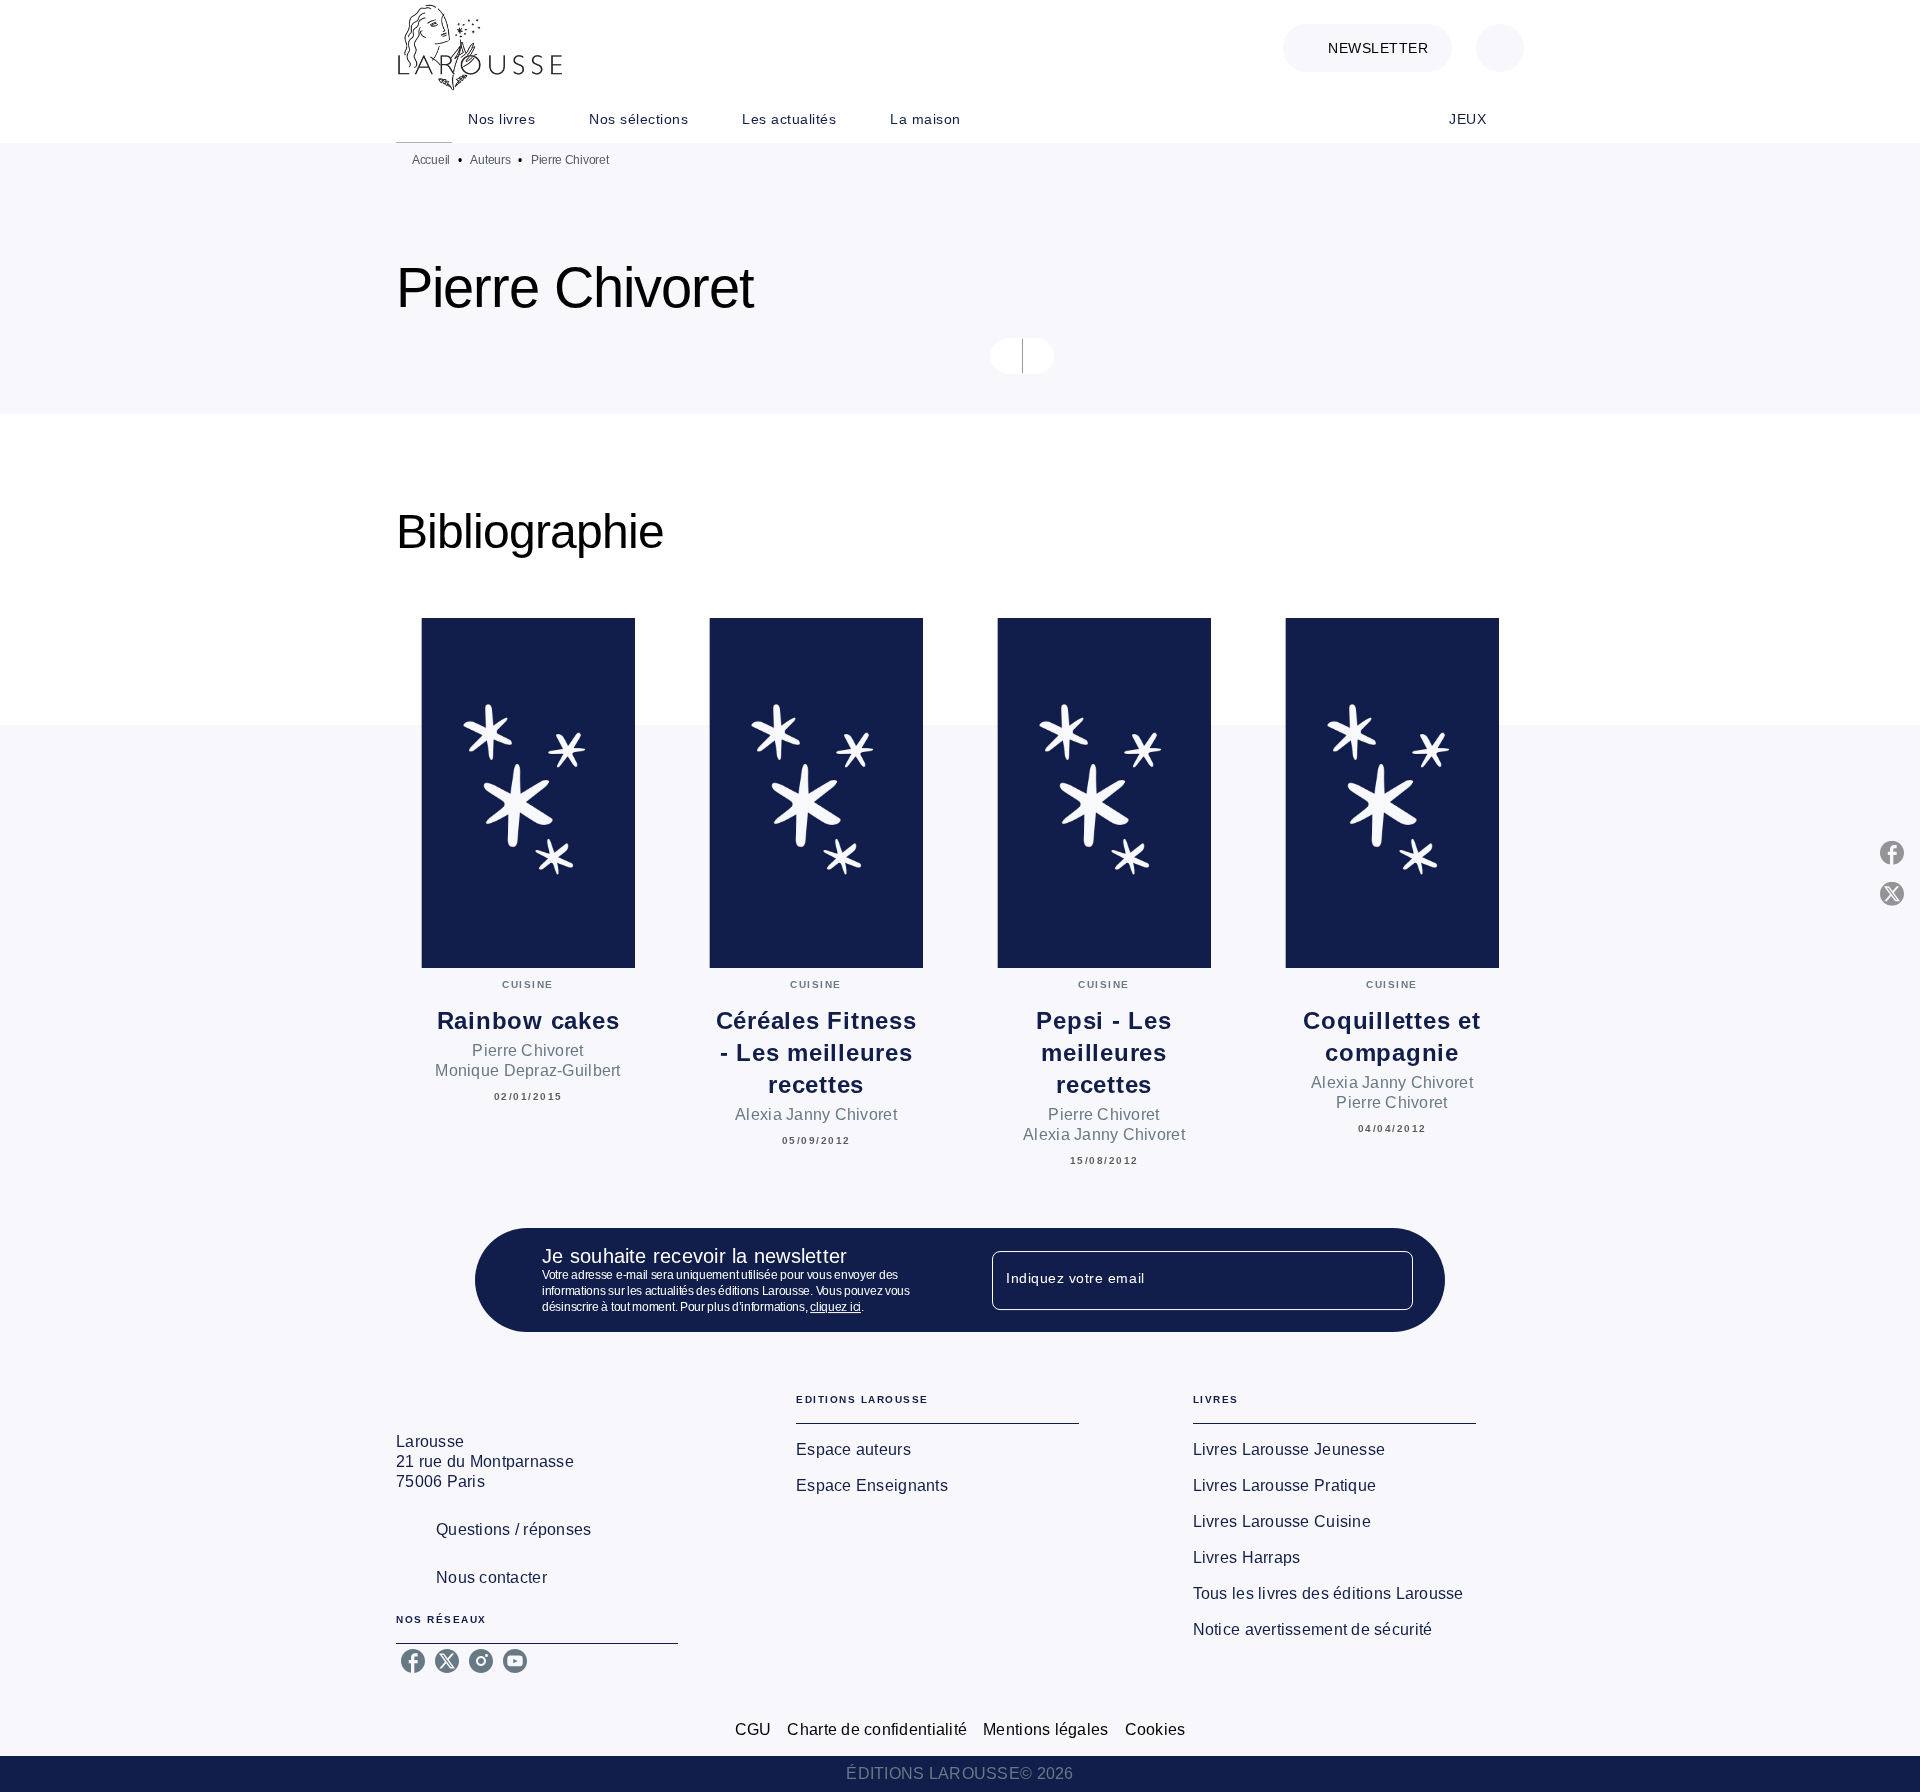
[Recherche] (1500, 48)
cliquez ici (835, 1307)
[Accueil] (480, 47)
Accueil (431, 160)
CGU (753, 1729)
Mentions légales (1045, 1729)
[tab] (424, 119)
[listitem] (413, 1661)
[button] (1367, 48)
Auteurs (490, 160)
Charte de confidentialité (877, 1729)
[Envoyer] (1389, 1280)
